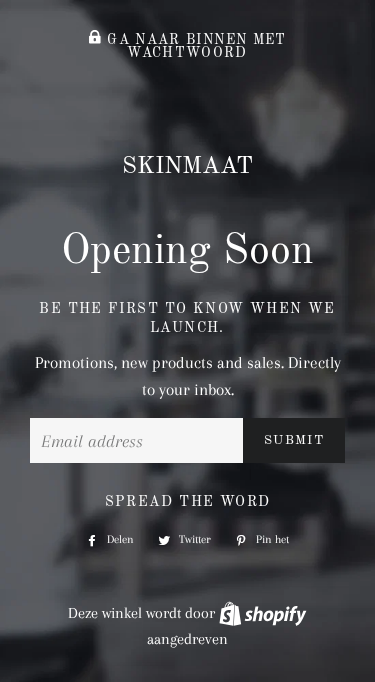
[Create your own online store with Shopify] (262, 613)
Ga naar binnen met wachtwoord (194, 47)
